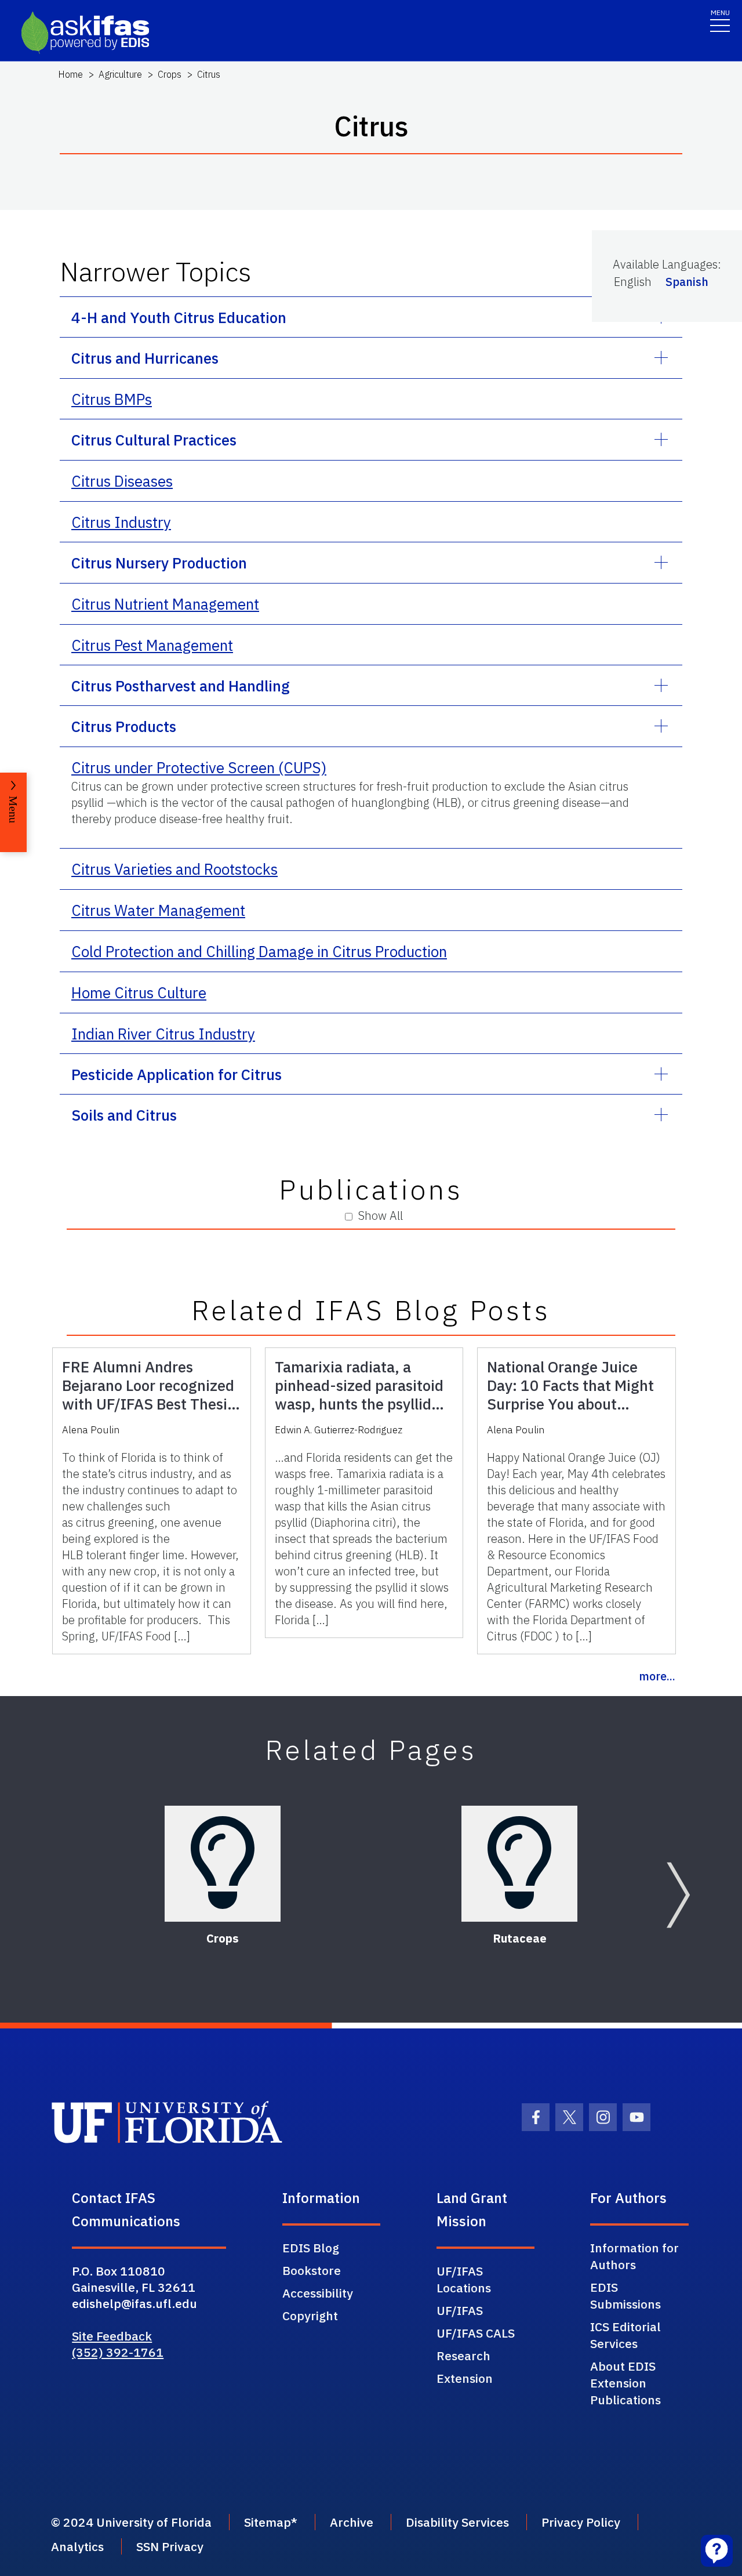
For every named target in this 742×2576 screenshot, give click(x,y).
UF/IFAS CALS (476, 2333)
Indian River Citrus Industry (163, 1034)
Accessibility (318, 2293)
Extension (465, 2378)
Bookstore (312, 2270)
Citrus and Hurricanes (145, 358)
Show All (381, 1215)
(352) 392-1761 (118, 2352)
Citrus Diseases (122, 481)
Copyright (310, 2316)
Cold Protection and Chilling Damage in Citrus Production (259, 951)
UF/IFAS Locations (464, 2279)
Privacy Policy (581, 2522)
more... (657, 1676)
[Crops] (223, 1864)
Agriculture (120, 74)
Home (70, 74)
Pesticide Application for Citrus (177, 1074)
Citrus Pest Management (152, 645)
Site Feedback (112, 2336)
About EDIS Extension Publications (625, 2383)
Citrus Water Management (158, 910)
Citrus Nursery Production (159, 563)
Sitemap (268, 2522)
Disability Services (457, 2522)
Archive (352, 2522)
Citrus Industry (121, 522)
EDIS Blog (311, 2248)
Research (463, 2356)
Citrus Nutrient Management (165, 604)
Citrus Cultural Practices (154, 440)
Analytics (77, 2546)
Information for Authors (634, 2256)
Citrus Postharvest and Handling (181, 686)
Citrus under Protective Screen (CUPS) (199, 767)
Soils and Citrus (124, 1115)
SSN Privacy (170, 2546)
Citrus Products (124, 726)
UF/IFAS (460, 2310)
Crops (170, 74)
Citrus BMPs (112, 399)
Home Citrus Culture (139, 992)
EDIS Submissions (625, 2296)
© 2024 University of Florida (131, 2522)
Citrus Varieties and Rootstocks (174, 869)
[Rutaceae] (519, 1864)
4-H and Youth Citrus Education (179, 317)
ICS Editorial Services (625, 2335)
